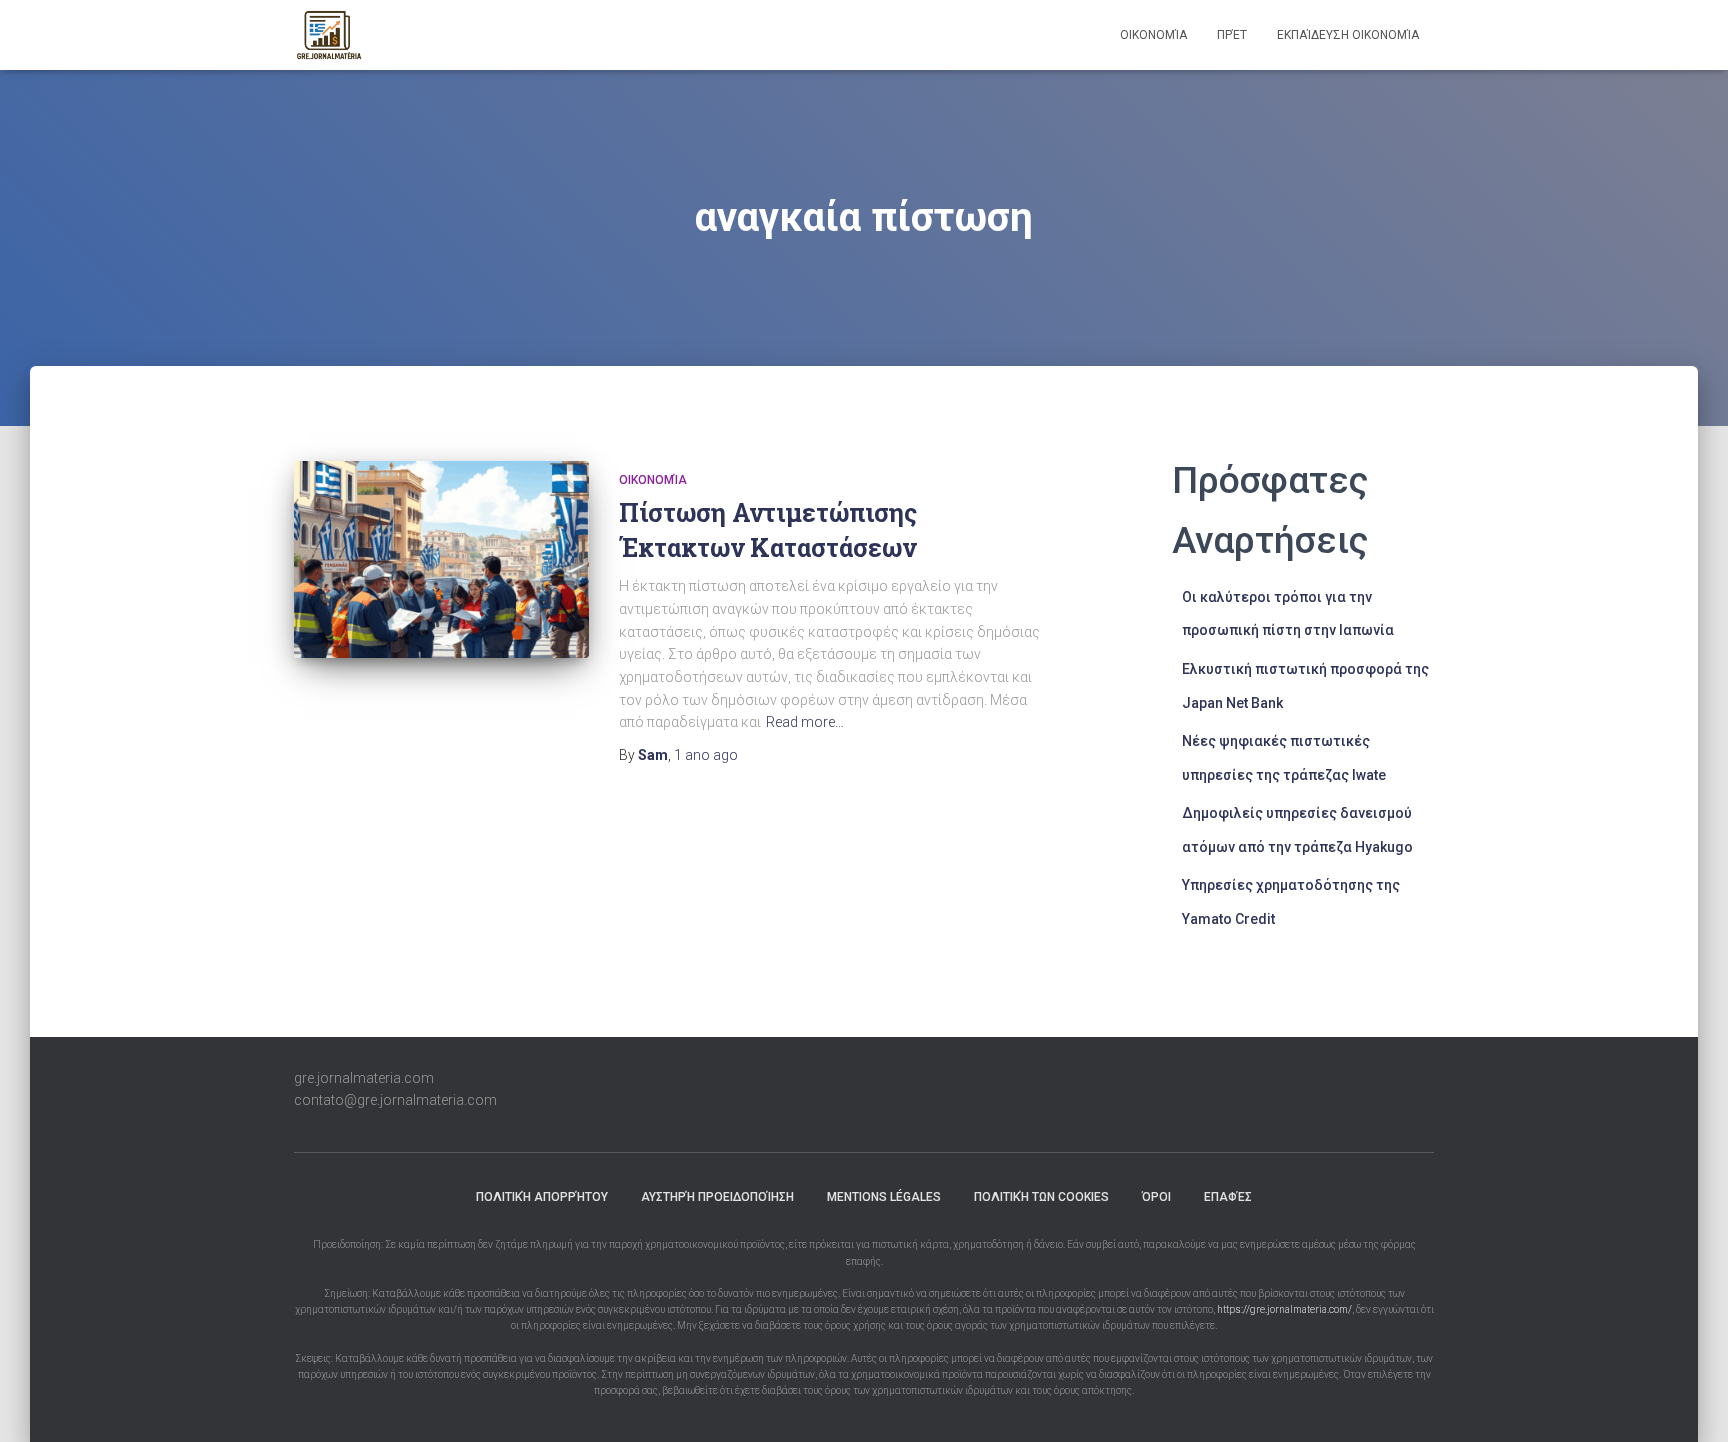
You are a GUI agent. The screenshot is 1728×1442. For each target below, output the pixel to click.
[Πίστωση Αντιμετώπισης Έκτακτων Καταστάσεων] (441, 559)
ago (706, 755)
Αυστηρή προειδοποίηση (717, 1197)
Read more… (805, 722)
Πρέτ (1232, 35)
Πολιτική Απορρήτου (542, 1197)
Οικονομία (1153, 35)
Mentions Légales (884, 1197)
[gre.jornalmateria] (328, 35)
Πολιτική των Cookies (1041, 1197)
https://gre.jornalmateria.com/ (1284, 1309)
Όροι (1156, 1197)
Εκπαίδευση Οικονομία (1348, 35)
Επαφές (1228, 1197)
